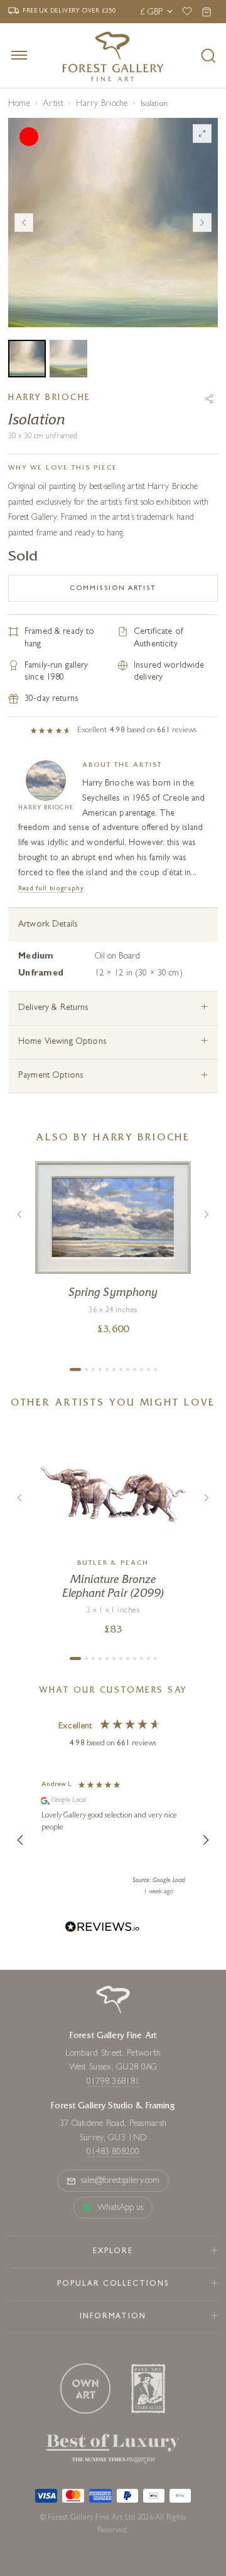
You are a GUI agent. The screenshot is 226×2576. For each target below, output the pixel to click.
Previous (24, 223)
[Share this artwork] (209, 399)
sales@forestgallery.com (121, 2181)
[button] (21, 1840)
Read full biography (51, 889)
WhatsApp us (121, 2208)
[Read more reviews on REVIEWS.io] (102, 1929)
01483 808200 (113, 2152)
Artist (53, 104)
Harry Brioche (102, 104)
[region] (113, 1840)
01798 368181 (113, 2082)
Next (202, 223)
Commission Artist (113, 588)
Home (19, 104)
